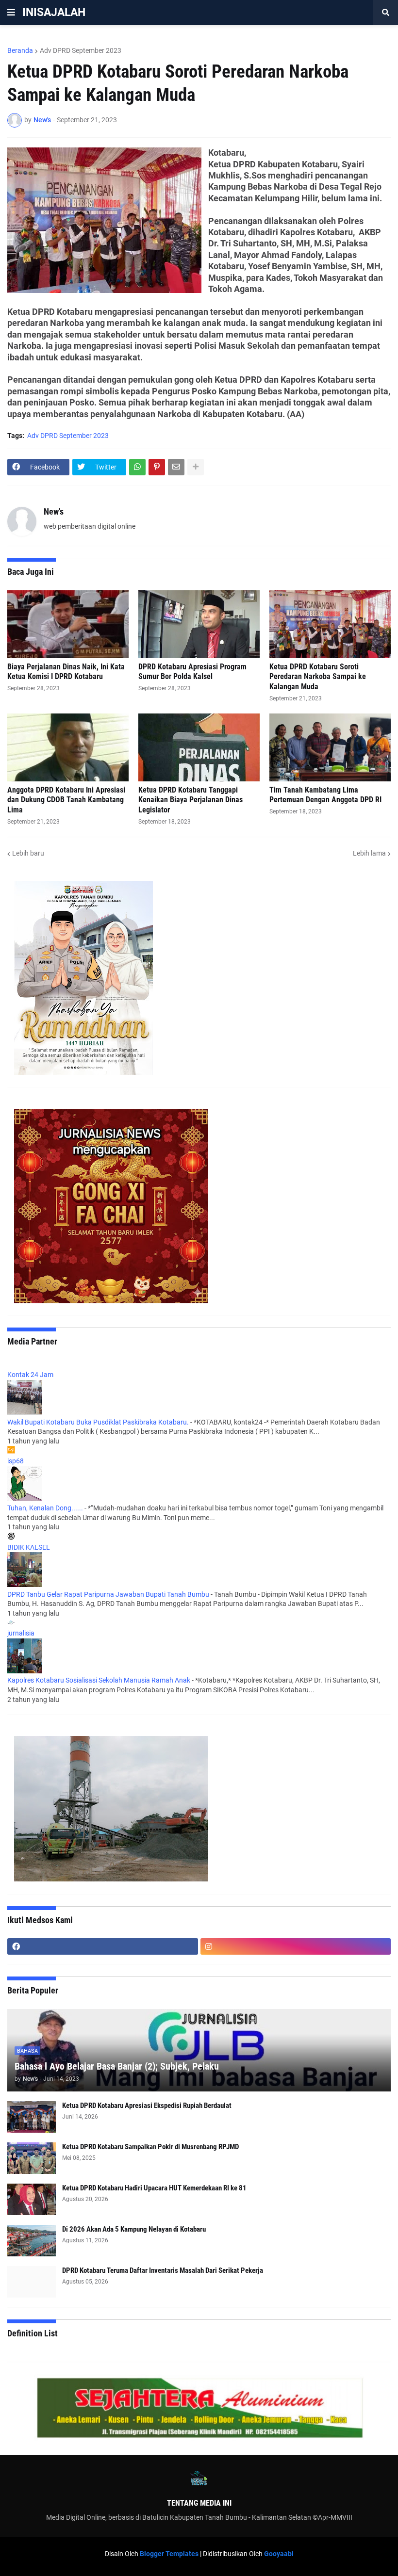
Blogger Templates (169, 2554)
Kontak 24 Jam (30, 1375)
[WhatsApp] (137, 467)
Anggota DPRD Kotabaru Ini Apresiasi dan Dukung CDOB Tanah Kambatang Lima (66, 800)
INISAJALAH (54, 12)
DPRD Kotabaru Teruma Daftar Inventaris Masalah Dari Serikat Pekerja (163, 2270)
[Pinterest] (157, 467)
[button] (11, 13)
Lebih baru (28, 853)
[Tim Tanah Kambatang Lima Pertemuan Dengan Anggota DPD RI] (330, 747)
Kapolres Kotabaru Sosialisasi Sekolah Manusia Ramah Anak (99, 1680)
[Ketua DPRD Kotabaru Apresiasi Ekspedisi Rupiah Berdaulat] (32, 2117)
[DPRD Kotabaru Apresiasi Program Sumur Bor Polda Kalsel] (199, 624)
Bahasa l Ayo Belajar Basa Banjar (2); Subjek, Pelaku (117, 2066)
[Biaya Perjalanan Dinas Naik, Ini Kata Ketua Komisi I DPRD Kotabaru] (68, 624)
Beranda (20, 50)
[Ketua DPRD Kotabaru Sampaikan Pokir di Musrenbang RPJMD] (32, 2158)
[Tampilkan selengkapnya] (196, 467)
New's (54, 511)
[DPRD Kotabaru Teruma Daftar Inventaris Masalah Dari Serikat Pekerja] (32, 2282)
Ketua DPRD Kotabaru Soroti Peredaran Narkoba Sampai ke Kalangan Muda (318, 677)
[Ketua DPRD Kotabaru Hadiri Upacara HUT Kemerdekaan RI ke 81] (32, 2199)
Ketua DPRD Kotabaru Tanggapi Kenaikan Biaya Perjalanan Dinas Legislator (191, 800)
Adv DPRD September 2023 (81, 50)
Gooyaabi (279, 2554)
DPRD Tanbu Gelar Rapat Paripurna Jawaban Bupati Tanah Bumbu (108, 1594)
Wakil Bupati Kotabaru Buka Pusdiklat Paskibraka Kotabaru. (98, 1422)
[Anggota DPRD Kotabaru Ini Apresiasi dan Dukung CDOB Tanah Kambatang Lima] (68, 747)
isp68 (16, 1461)
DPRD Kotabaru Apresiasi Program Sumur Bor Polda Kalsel (192, 672)
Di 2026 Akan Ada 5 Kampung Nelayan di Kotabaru (134, 2229)
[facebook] (103, 1946)
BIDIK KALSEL (29, 1547)
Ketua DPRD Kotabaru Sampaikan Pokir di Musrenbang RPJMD (150, 2147)
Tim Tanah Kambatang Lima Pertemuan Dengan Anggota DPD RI (325, 795)
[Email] (176, 467)
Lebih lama (369, 853)
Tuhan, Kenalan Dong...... (45, 1508)
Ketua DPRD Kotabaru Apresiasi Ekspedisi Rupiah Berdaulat (147, 2106)
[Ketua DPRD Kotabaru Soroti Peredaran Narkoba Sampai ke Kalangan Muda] (330, 624)
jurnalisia (21, 1633)
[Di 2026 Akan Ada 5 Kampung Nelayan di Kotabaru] (32, 2241)
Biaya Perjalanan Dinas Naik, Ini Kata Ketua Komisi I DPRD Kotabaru (66, 672)
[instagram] (296, 1946)
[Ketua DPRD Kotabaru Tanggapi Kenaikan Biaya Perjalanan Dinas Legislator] (199, 747)
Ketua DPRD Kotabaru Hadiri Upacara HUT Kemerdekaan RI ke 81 (154, 2188)
